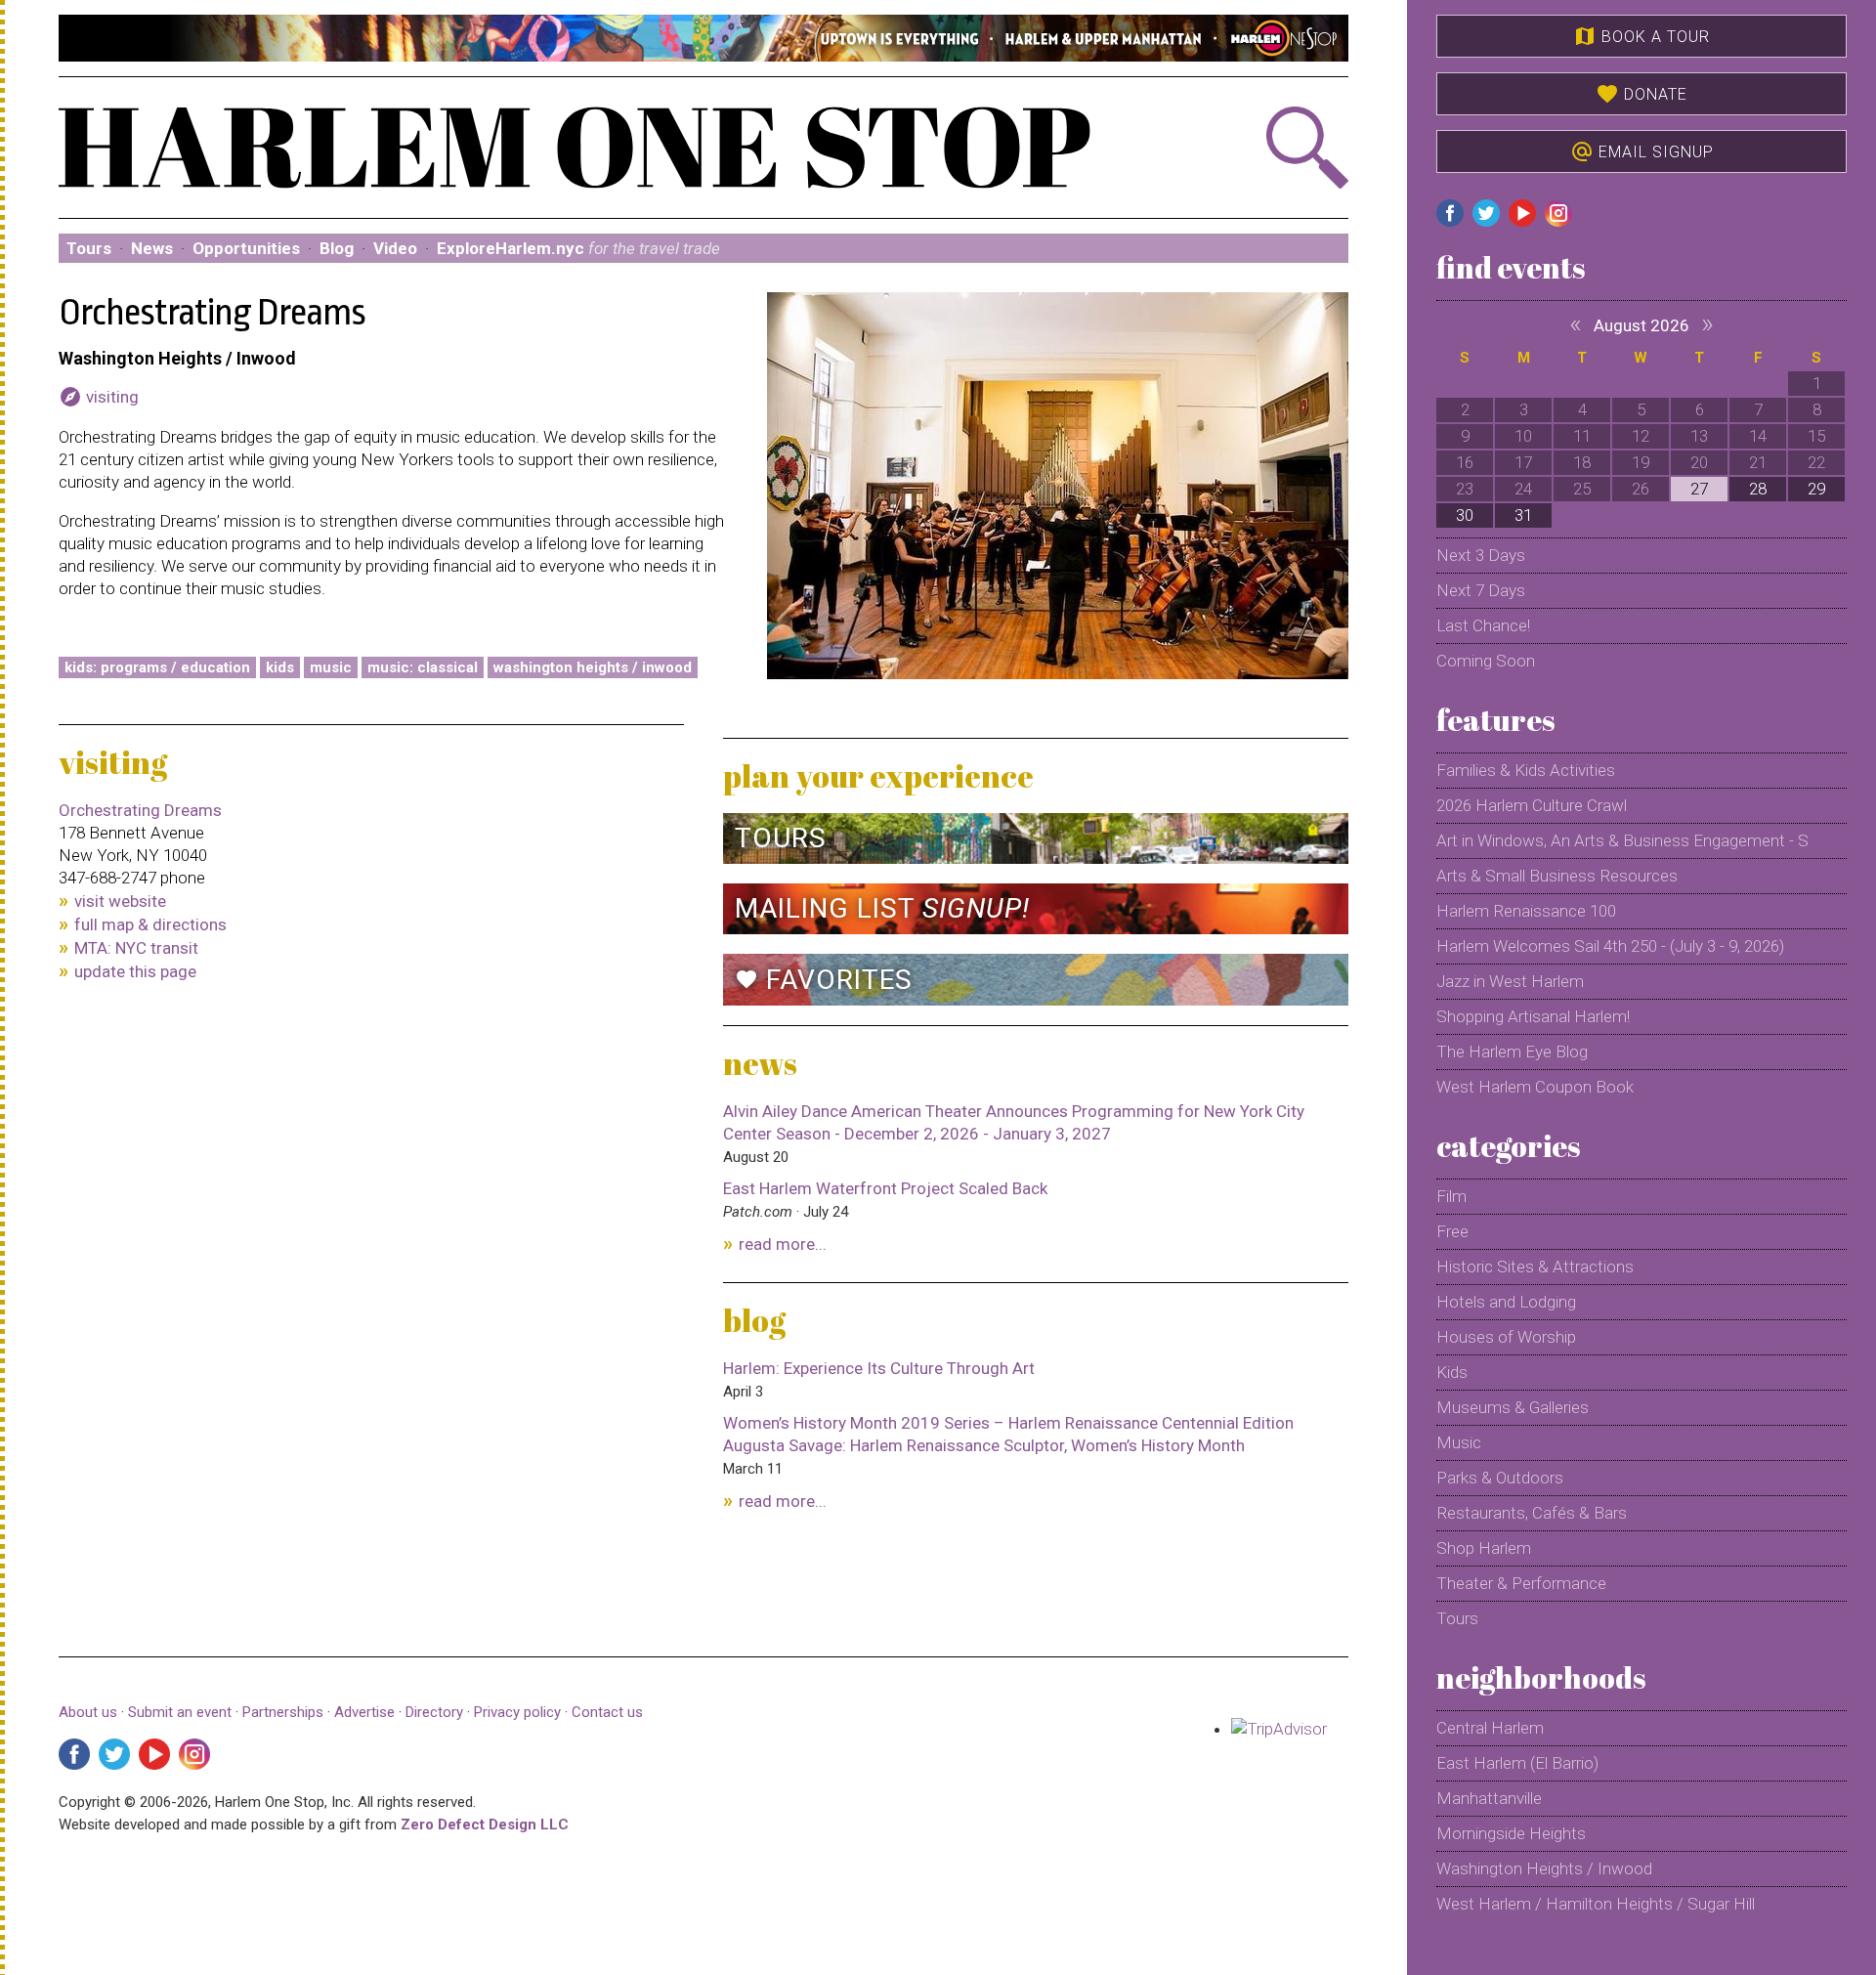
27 (1699, 489)
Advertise (364, 1712)
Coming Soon (1486, 661)
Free (1452, 1231)
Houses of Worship (1506, 1337)
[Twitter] (114, 1754)
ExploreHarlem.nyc (578, 248)
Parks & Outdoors (1500, 1478)
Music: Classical (423, 667)
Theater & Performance (1521, 1583)
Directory (434, 1712)
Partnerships (285, 1712)
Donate (1641, 94)
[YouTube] (154, 1754)
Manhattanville (1489, 1798)
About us (88, 1712)
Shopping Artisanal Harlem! (1533, 1016)
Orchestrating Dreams (140, 810)
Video (395, 248)
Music (331, 667)
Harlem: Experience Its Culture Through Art (879, 1368)
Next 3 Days (1481, 555)
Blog (337, 248)
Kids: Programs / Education (157, 667)
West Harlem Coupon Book (1535, 1087)
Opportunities (246, 248)
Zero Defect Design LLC (485, 1825)
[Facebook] (74, 1754)
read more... (783, 1244)
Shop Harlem (1484, 1548)
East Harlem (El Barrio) (1517, 1763)
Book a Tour (1641, 36)
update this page (135, 971)
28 (1758, 489)
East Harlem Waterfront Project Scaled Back (885, 1188)
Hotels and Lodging (1506, 1302)
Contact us (607, 1712)
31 (1523, 515)
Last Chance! (1483, 625)
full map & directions (150, 924)
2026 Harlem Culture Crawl (1532, 805)
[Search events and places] (1252, 148)
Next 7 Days (1481, 590)
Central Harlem (1490, 1728)
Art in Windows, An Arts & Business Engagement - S (1622, 840)
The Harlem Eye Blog (1512, 1052)
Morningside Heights (1511, 1833)
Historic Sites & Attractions (1535, 1267)
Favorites (824, 980)
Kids (280, 667)
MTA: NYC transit (136, 948)
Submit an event (180, 1712)
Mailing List (882, 908)
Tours (89, 248)
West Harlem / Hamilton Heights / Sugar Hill (1596, 1904)
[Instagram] (194, 1754)
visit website (120, 901)
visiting (99, 397)
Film (1451, 1196)
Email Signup (1642, 151)
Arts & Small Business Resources (1557, 876)
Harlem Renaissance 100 (1526, 911)
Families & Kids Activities (1526, 770)
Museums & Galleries (1513, 1407)
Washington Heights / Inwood (593, 667)
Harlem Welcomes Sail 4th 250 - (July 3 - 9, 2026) (1610, 946)
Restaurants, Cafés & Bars (1532, 1513)
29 (1816, 489)
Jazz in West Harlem (1510, 981)
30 (1465, 515)
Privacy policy (517, 1712)
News (152, 248)
